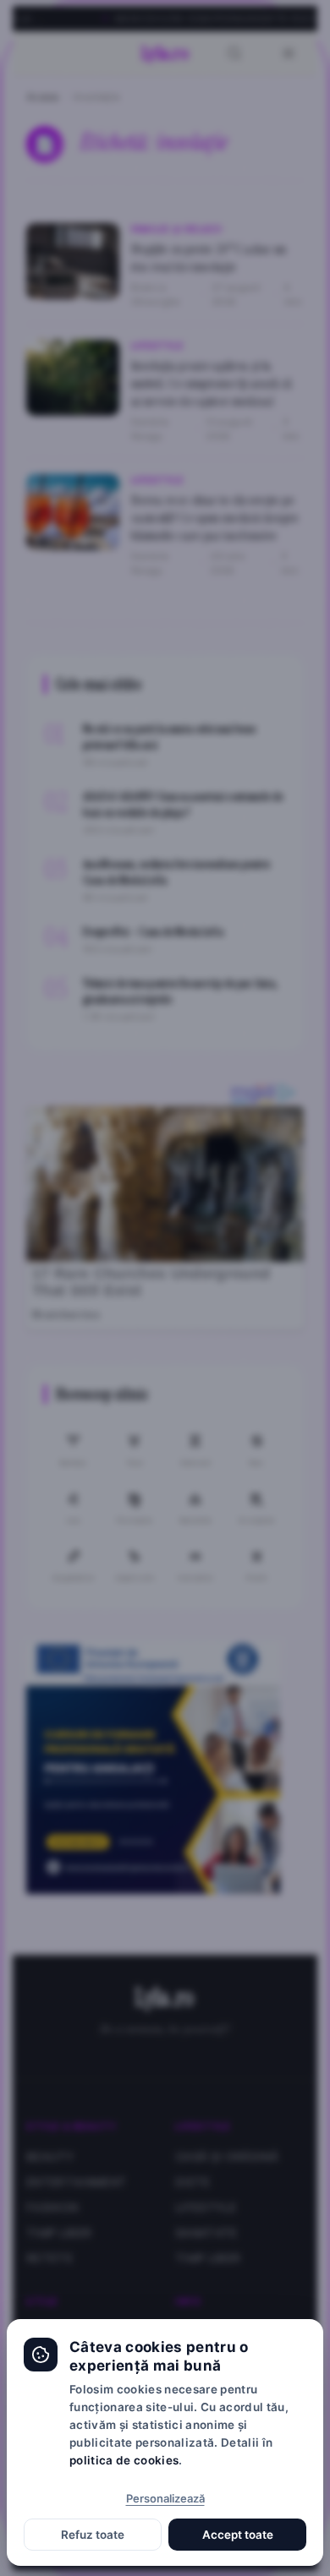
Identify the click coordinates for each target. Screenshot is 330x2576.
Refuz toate (93, 2535)
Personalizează (165, 2498)
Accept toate (238, 2535)
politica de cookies (124, 2460)
